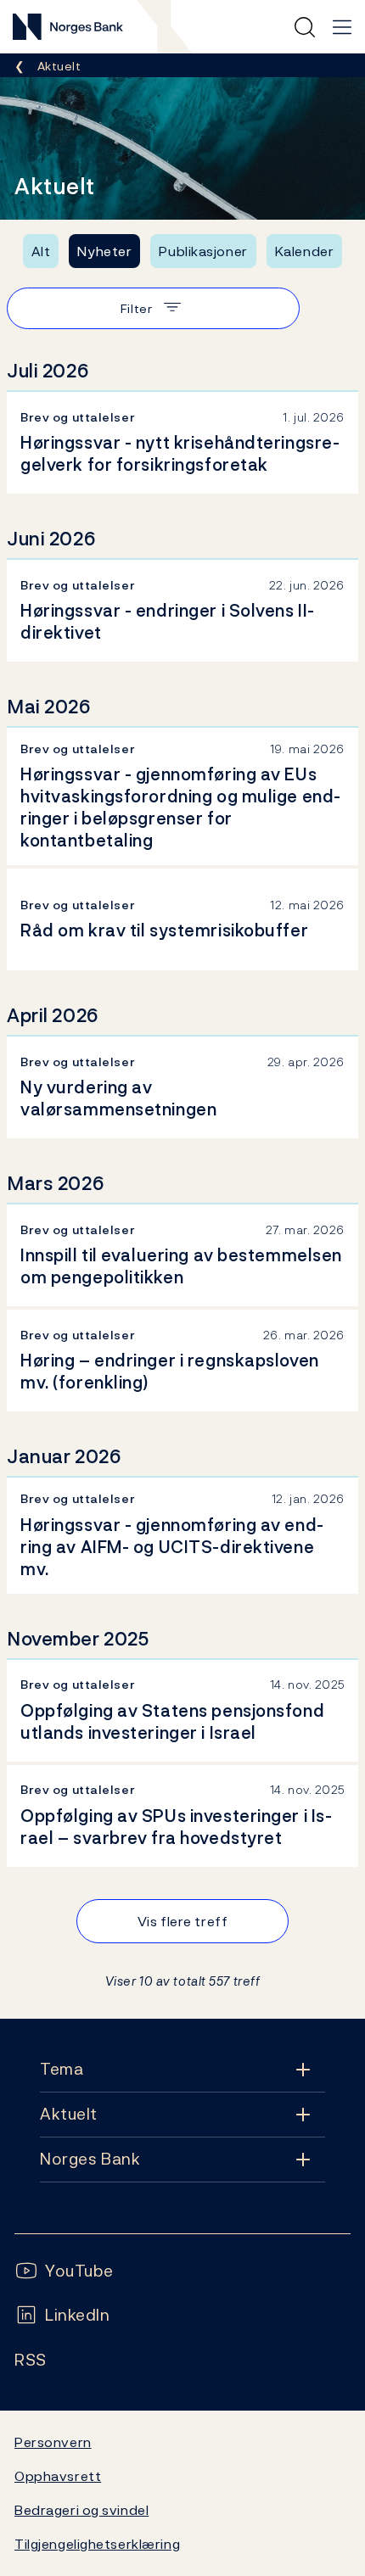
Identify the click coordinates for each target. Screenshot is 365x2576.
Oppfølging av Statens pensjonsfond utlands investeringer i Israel (172, 1722)
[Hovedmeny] (342, 27)
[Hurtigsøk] (305, 27)
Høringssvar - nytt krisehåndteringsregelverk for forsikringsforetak (180, 454)
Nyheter (104, 251)
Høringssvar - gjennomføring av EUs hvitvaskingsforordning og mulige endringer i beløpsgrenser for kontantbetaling (180, 807)
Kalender (305, 251)
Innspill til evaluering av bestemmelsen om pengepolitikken (181, 1266)
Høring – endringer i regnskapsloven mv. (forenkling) (170, 1372)
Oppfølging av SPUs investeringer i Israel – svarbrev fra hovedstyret (176, 1827)
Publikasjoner (203, 251)
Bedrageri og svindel (81, 2510)
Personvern (53, 2442)
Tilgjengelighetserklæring (97, 2544)
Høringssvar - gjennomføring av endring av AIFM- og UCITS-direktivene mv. (172, 1547)
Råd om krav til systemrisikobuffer (164, 930)
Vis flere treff (182, 1921)
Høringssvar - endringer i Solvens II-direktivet (168, 622)
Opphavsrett (58, 2476)
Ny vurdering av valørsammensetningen (118, 1098)
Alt (41, 251)
